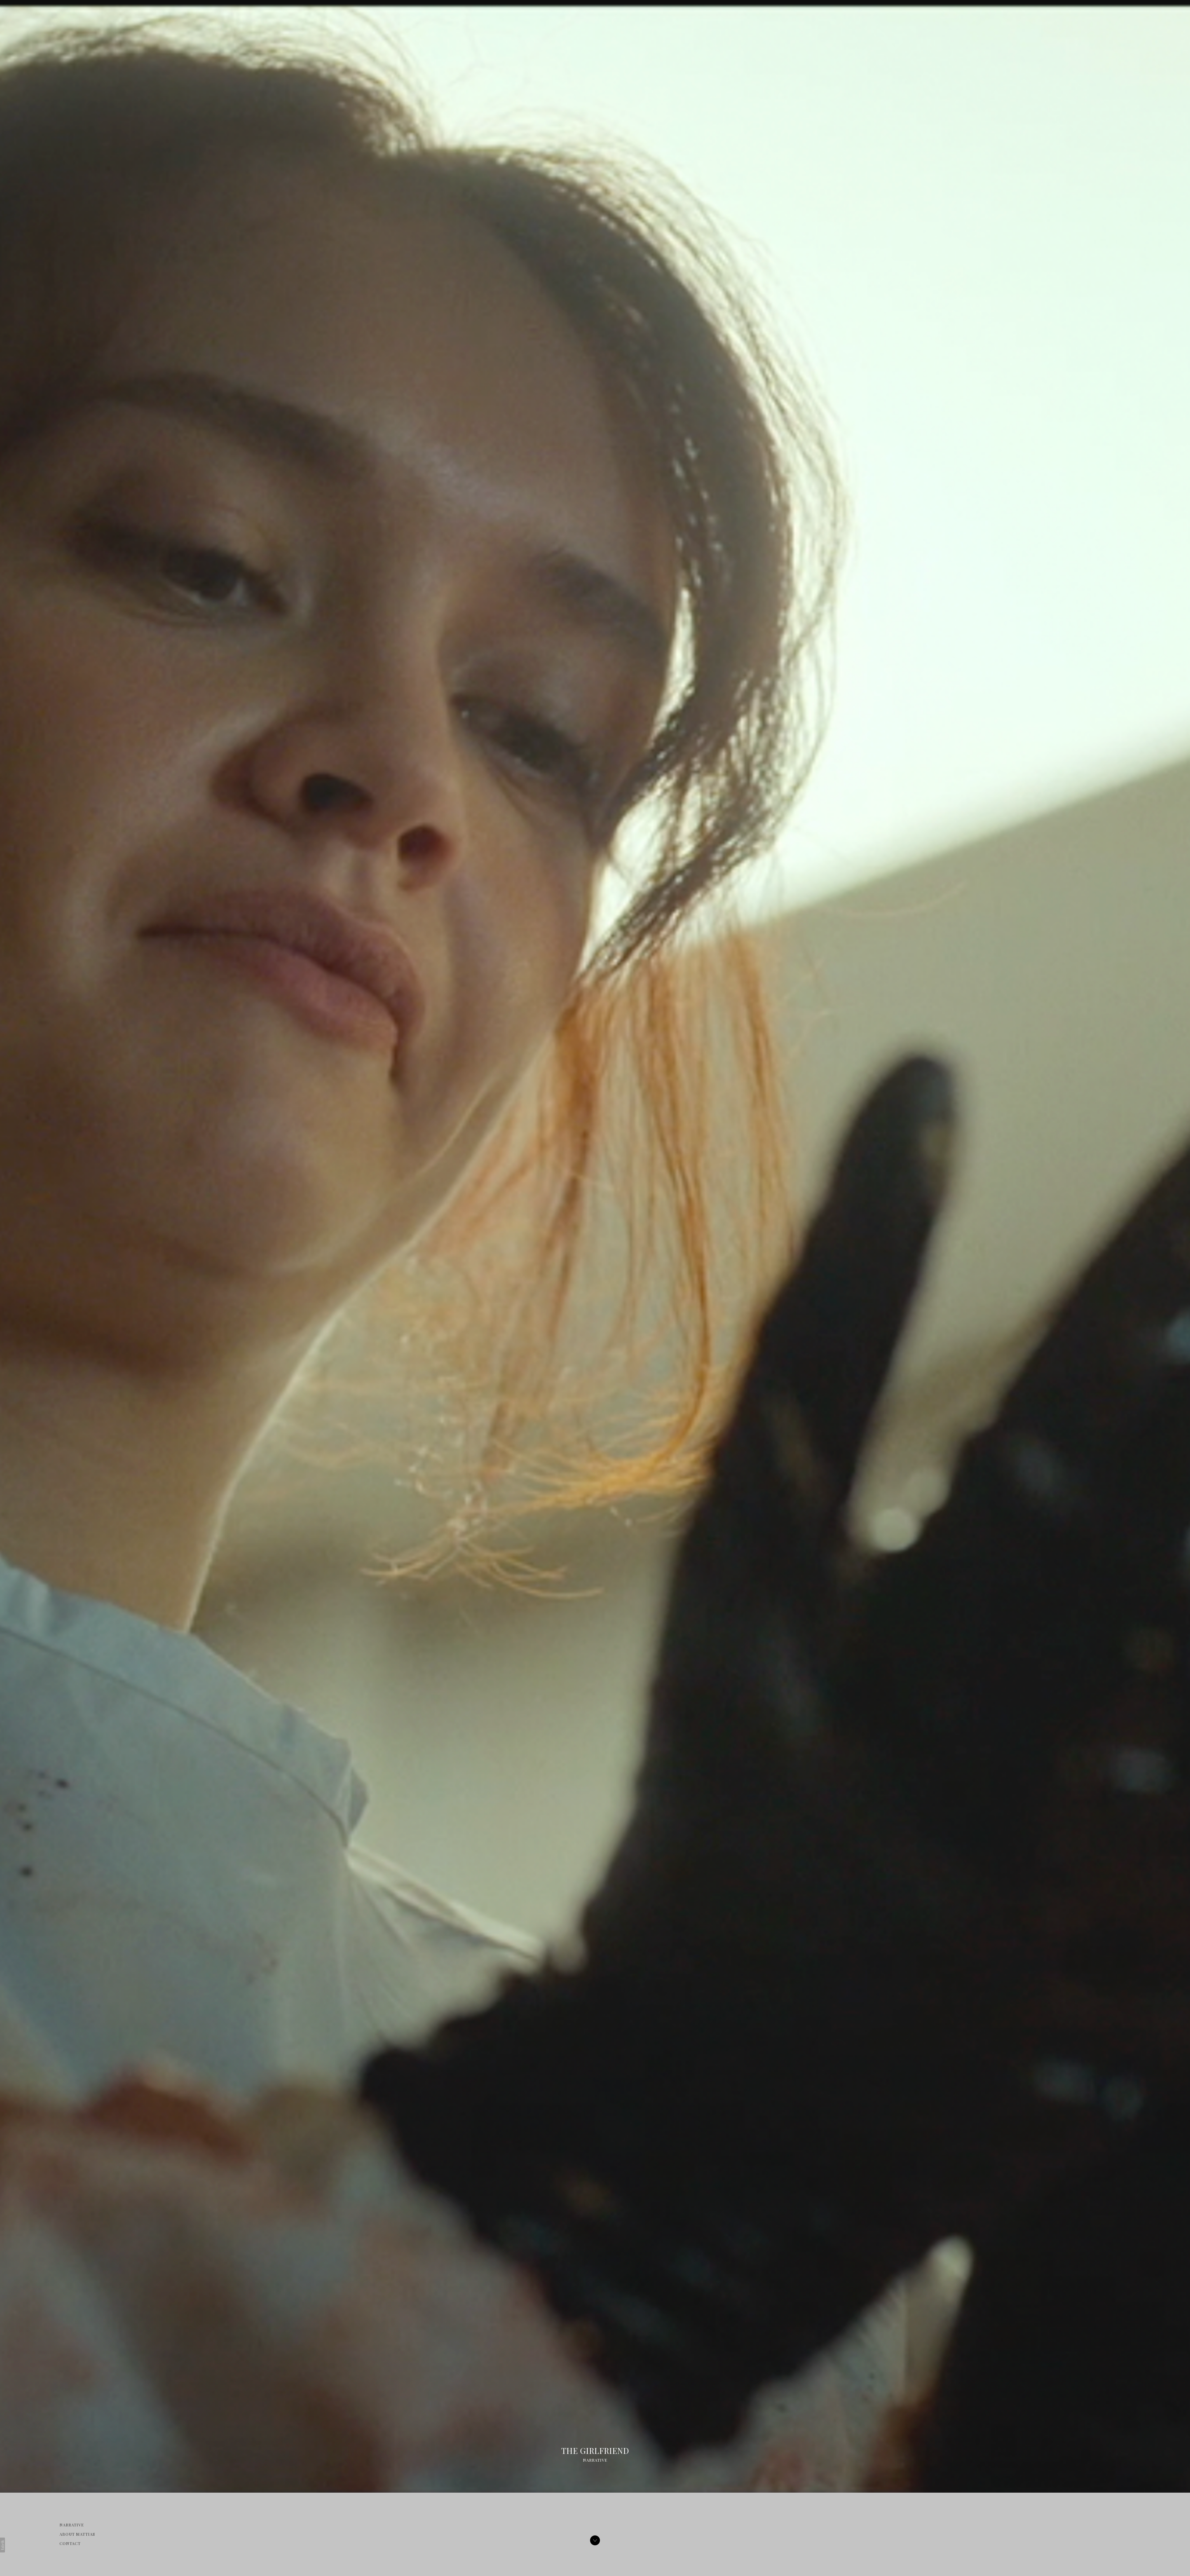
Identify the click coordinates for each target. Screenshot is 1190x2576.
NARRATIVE (72, 2525)
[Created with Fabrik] (2, 2545)
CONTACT (70, 2543)
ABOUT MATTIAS (77, 2534)
